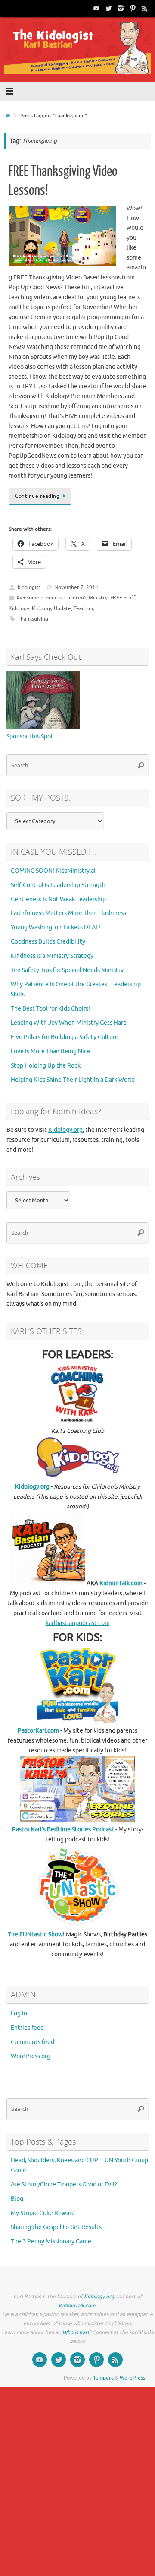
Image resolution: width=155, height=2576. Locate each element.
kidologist (29, 587)
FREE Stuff (123, 598)
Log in (19, 2014)
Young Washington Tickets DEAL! (56, 927)
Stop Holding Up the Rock (46, 1066)
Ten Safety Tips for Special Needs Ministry (67, 970)
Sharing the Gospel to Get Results (56, 2227)
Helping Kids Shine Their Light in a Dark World (73, 1080)
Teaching (84, 608)
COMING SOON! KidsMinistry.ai (53, 871)
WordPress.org (31, 2056)
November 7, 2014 (76, 587)
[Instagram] (121, 8)
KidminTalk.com (120, 1583)
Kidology (19, 608)
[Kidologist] (96, 8)
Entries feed (27, 2028)
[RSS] (145, 8)
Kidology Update (51, 608)
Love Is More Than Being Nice (51, 1051)
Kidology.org (65, 1130)
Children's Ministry (86, 598)
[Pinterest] (133, 8)
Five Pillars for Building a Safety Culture (65, 1037)
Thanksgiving (33, 619)
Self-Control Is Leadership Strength (58, 885)
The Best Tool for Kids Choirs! (50, 1009)
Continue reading (37, 496)
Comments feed (33, 2042)
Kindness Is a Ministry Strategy (52, 956)
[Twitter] (108, 8)
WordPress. (133, 2378)
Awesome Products (39, 598)
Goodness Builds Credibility (48, 942)
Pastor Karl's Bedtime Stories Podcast (63, 1830)
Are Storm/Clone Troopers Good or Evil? (64, 2185)
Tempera (103, 2378)
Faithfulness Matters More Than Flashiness (68, 913)
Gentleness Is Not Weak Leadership (58, 899)
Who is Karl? (77, 2332)
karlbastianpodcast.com (78, 1623)
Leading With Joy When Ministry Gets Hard (69, 1023)
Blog (17, 2199)
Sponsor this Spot (30, 737)
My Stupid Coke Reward (43, 2213)
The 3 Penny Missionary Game (51, 2242)
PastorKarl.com (38, 1731)
